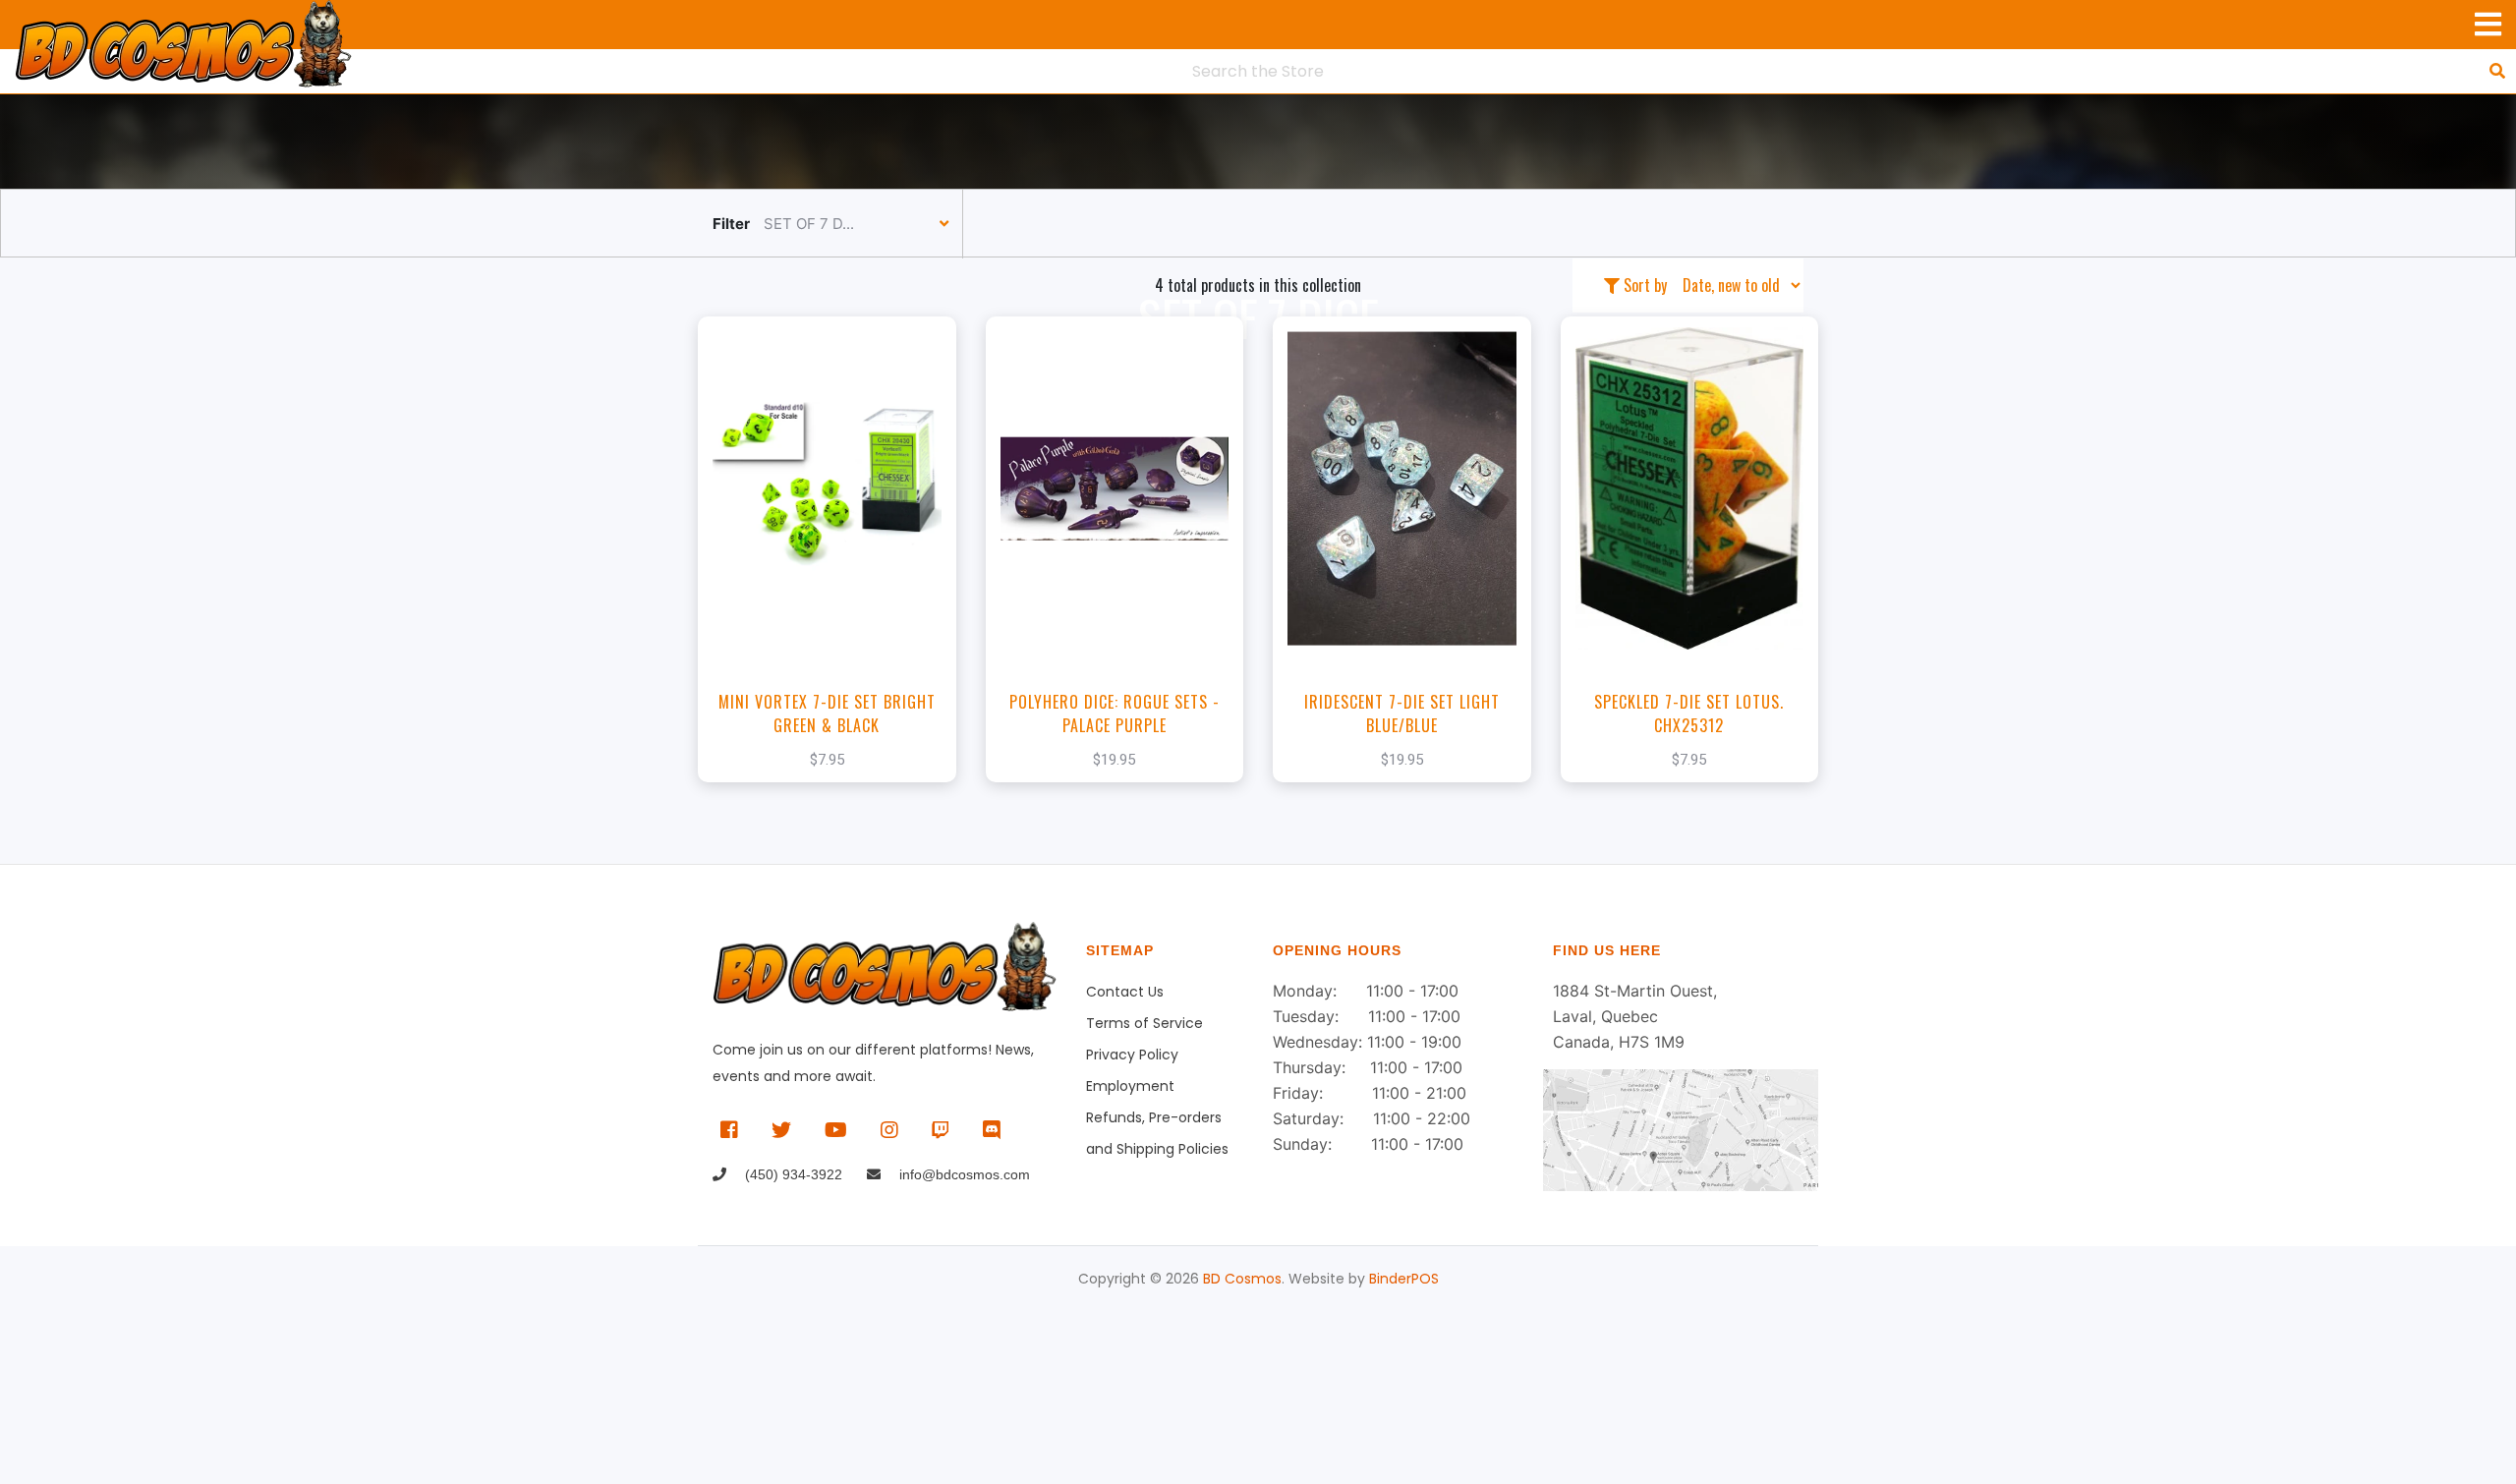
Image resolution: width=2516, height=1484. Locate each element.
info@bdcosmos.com (963, 1174)
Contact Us (1125, 992)
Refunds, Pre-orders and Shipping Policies (1157, 1120)
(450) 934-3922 (792, 1174)
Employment (1130, 1086)
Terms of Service (1144, 1023)
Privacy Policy (1132, 1055)
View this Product (836, 579)
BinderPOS (1404, 1279)
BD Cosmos (1242, 1279)
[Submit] (2497, 71)
